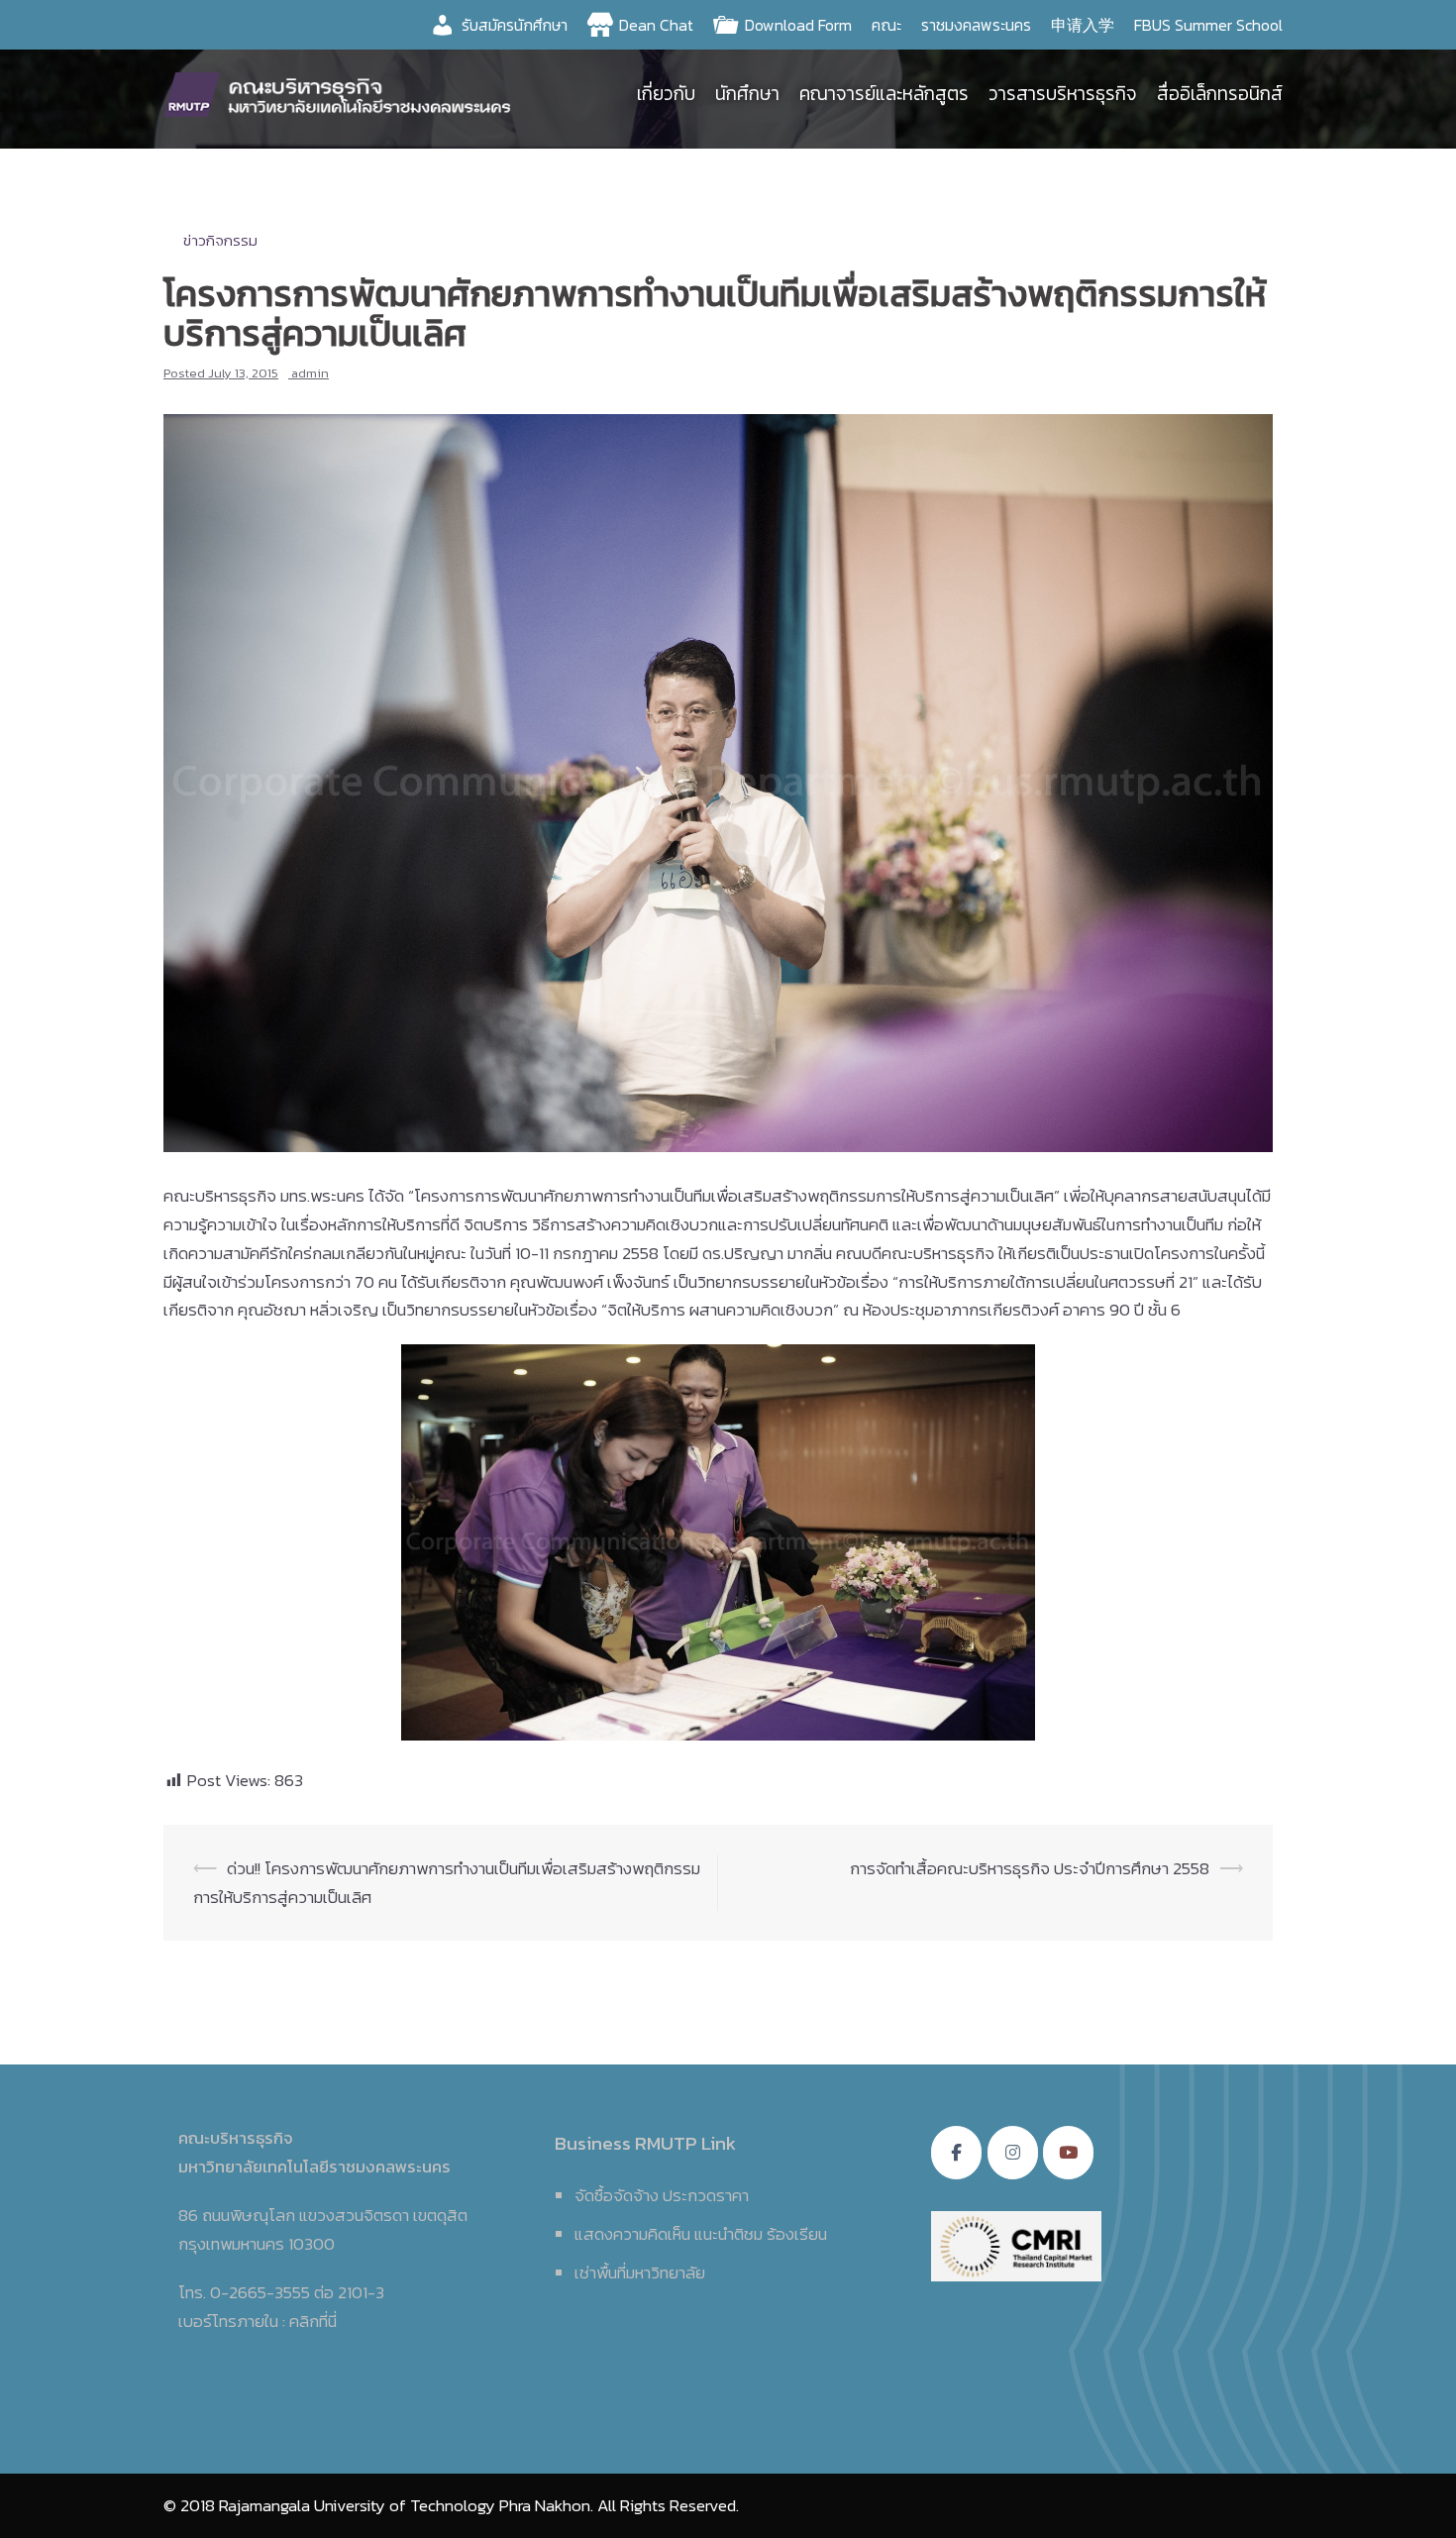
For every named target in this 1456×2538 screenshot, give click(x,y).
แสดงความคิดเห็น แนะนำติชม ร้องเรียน (701, 2234)
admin (310, 373)
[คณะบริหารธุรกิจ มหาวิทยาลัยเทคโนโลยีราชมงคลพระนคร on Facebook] (956, 2153)
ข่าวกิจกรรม (220, 240)
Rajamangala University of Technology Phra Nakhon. (406, 2505)
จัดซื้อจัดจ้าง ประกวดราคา (662, 2195)
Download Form (798, 25)
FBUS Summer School (1208, 25)
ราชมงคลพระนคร (976, 25)
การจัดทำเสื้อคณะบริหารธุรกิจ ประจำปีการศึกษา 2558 (1030, 1868)
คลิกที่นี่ (313, 2321)
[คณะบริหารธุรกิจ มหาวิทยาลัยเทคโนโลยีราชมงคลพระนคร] (342, 92)
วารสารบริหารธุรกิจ (1063, 94)
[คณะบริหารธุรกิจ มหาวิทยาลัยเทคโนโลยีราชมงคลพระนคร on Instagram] (1013, 2153)
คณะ (886, 25)
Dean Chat (656, 25)
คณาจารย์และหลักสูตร (884, 94)
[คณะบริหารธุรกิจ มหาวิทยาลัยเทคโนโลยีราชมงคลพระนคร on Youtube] (1068, 2153)
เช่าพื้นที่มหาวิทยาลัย (640, 2273)
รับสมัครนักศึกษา (515, 25)
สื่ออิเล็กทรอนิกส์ (1220, 94)
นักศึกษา (747, 94)
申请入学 (1083, 25)
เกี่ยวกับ (666, 94)
